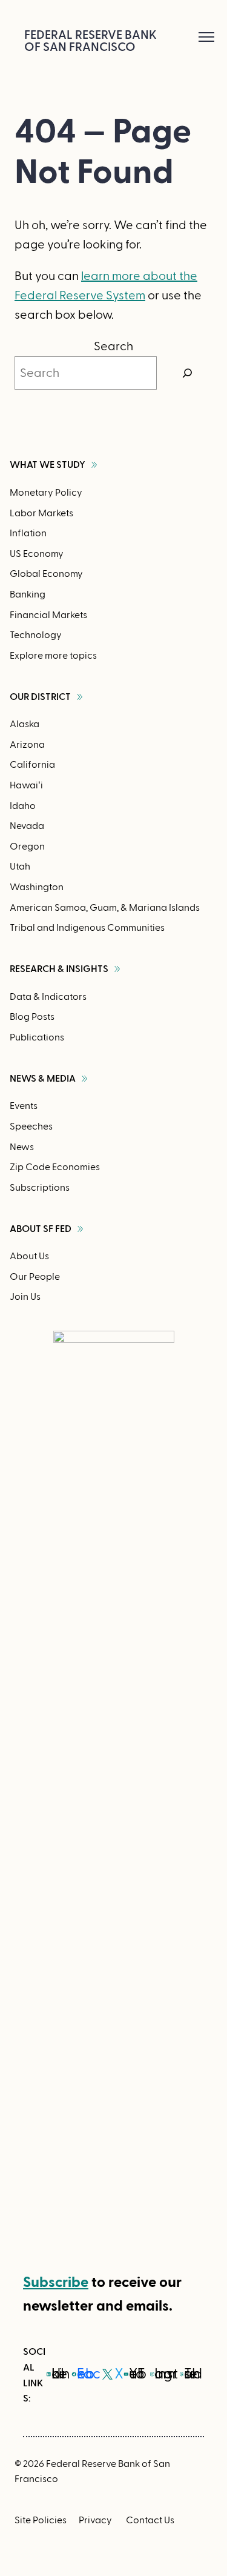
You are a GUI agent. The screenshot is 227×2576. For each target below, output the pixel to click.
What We (48, 465)
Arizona (27, 745)
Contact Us (150, 2520)
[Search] (188, 373)
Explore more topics (53, 656)
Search (113, 347)
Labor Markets (41, 513)
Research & (59, 969)
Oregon (27, 847)
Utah (20, 867)
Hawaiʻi (26, 785)
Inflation (28, 533)
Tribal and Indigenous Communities (87, 928)
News (22, 1147)
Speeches (31, 1127)
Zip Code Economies (55, 1167)
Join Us (25, 1297)
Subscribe (56, 2282)
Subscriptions (40, 1188)
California (32, 765)
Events (24, 1106)
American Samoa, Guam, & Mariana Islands (105, 908)
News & (43, 1079)
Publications (37, 1037)
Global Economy (46, 574)
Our (40, 697)
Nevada (27, 826)
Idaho (23, 806)
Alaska (25, 724)
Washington (37, 887)
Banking (28, 594)
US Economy (37, 554)
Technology (36, 635)
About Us (29, 1256)
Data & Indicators (48, 997)
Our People (35, 1277)
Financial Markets (48, 615)
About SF (41, 1229)
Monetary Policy (46, 493)
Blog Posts (32, 1017)
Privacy (95, 2520)
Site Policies (41, 2520)
